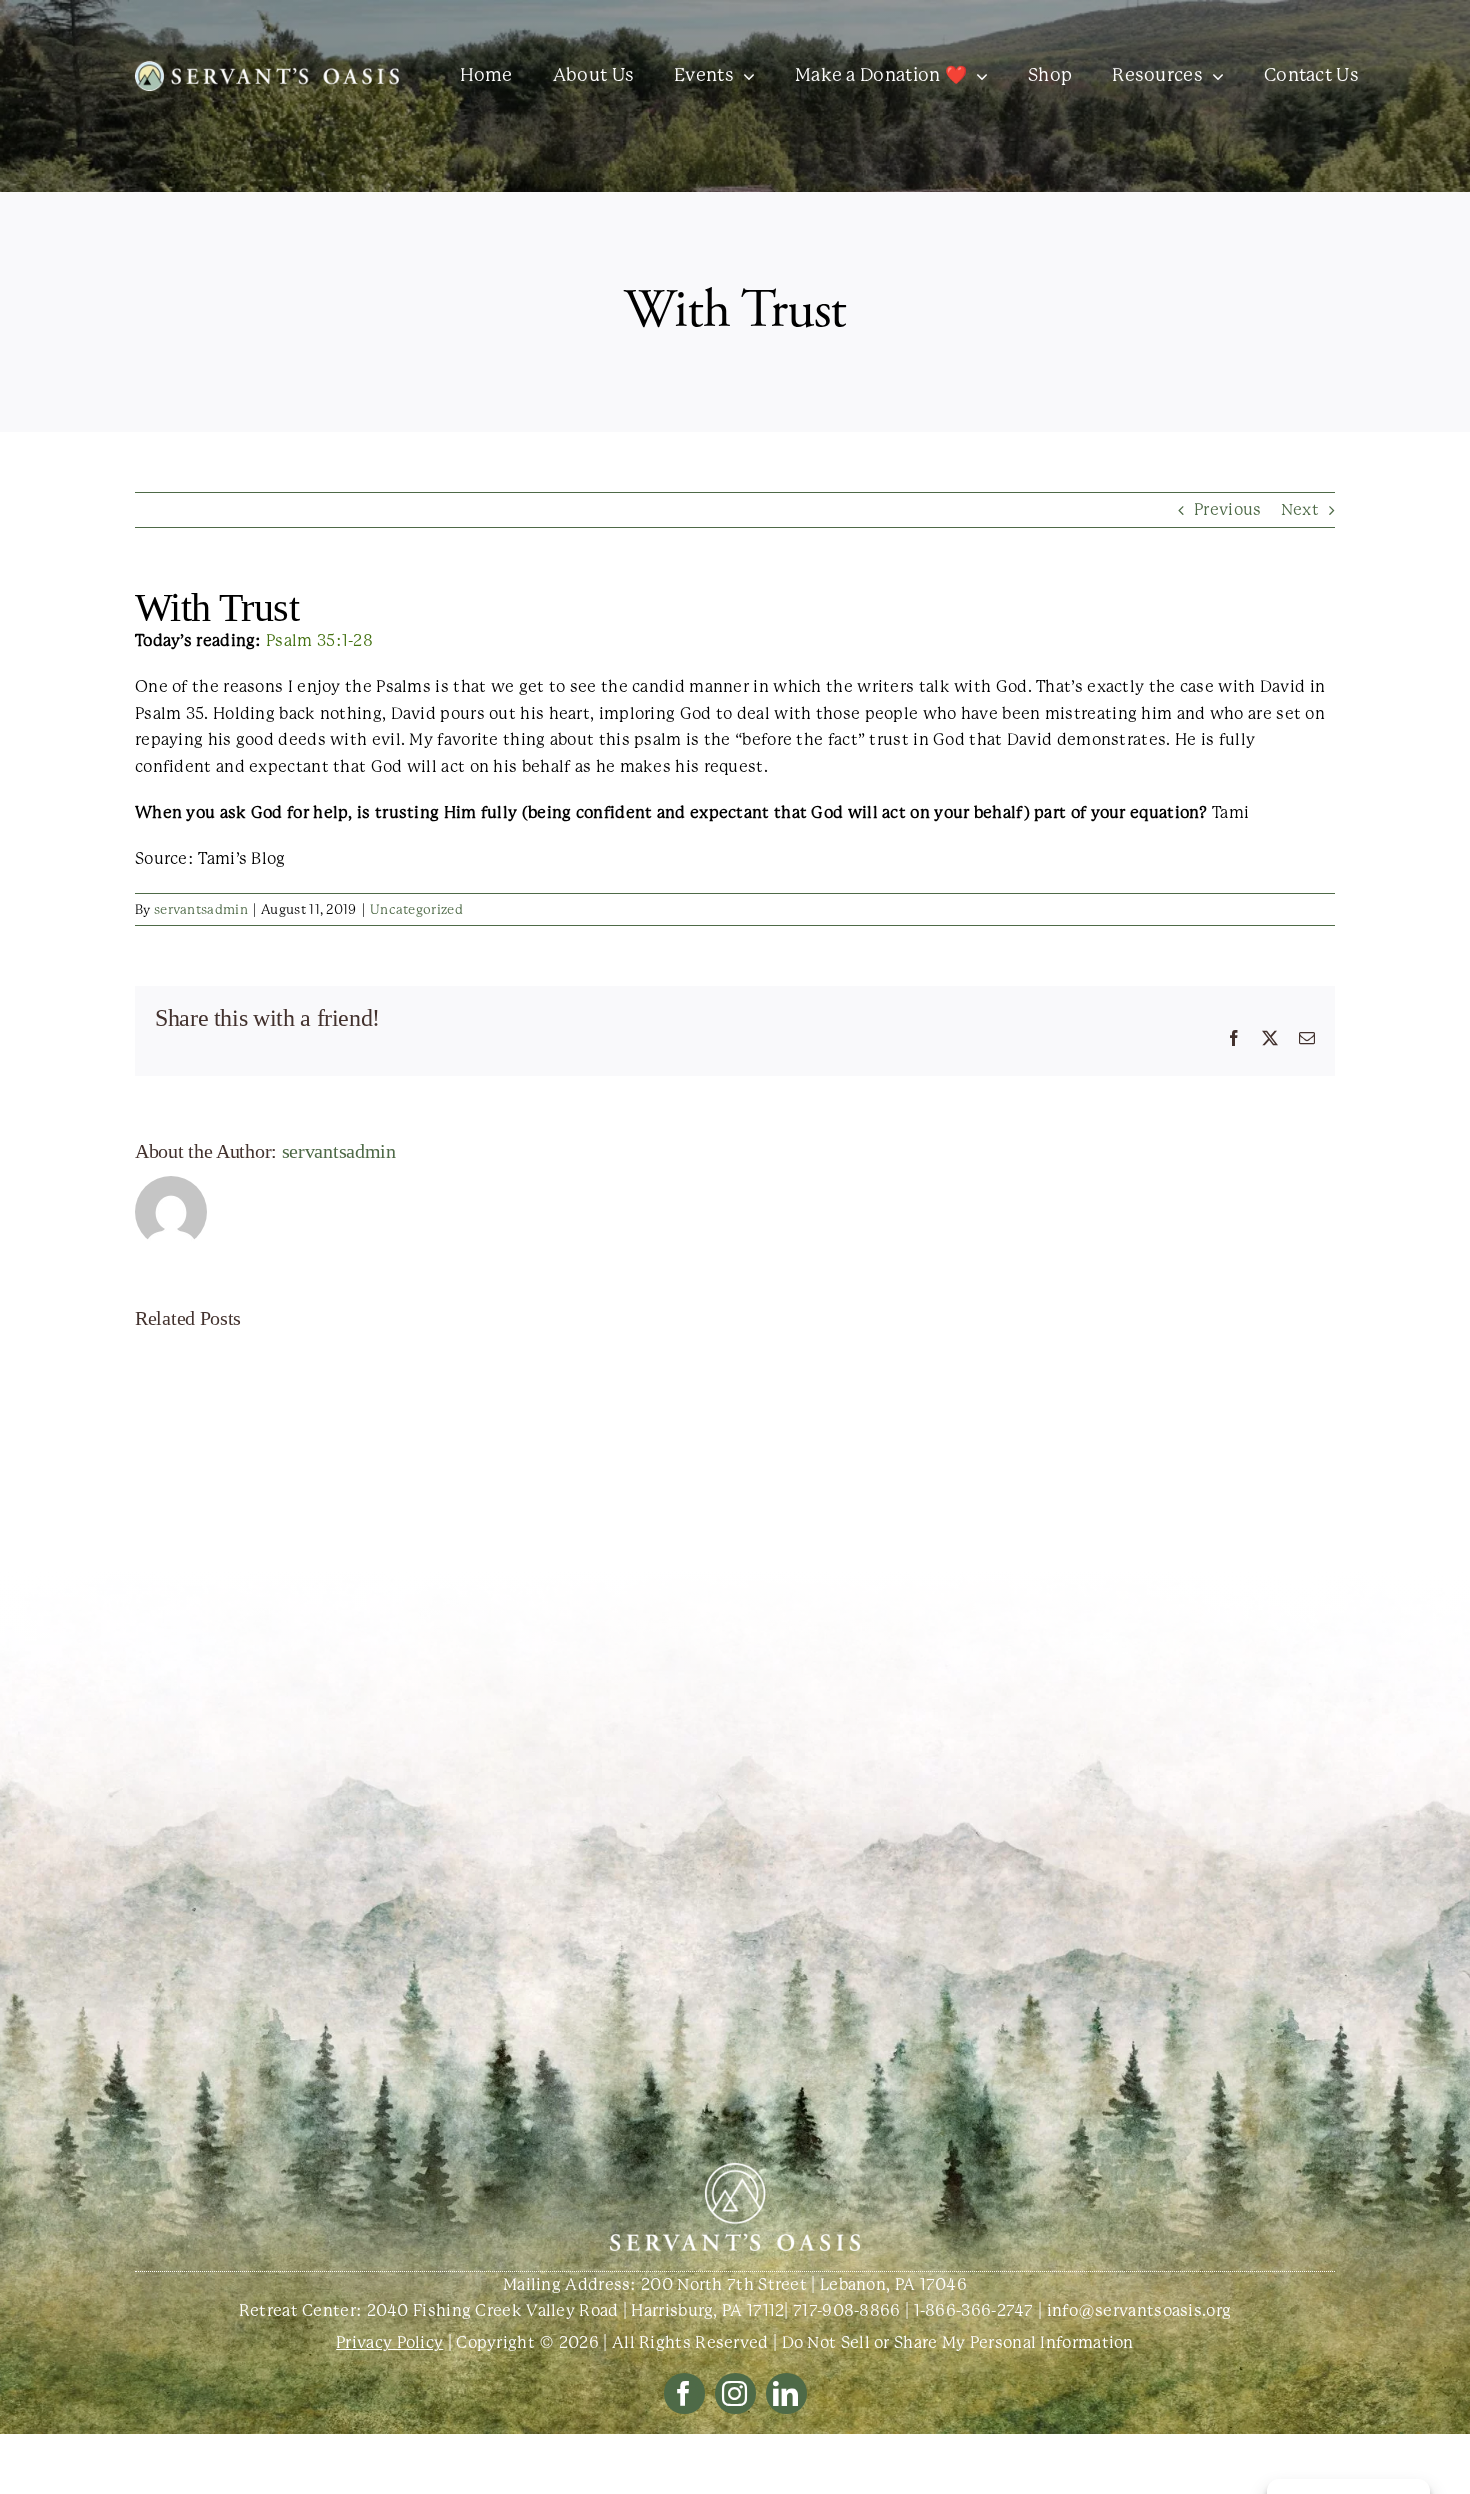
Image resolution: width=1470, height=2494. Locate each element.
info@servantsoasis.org (1139, 2310)
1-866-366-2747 (974, 2310)
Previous (1227, 509)
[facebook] (684, 2393)
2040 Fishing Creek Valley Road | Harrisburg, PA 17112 (576, 2310)
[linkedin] (786, 2393)
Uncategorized (416, 909)
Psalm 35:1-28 (319, 640)
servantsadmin (201, 909)
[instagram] (735, 2393)
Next (1300, 509)
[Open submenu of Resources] (1213, 76)
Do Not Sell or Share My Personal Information (958, 2342)
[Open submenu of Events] (744, 76)
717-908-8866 (847, 2310)
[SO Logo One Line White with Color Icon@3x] (267, 68)
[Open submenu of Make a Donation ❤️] (977, 76)
